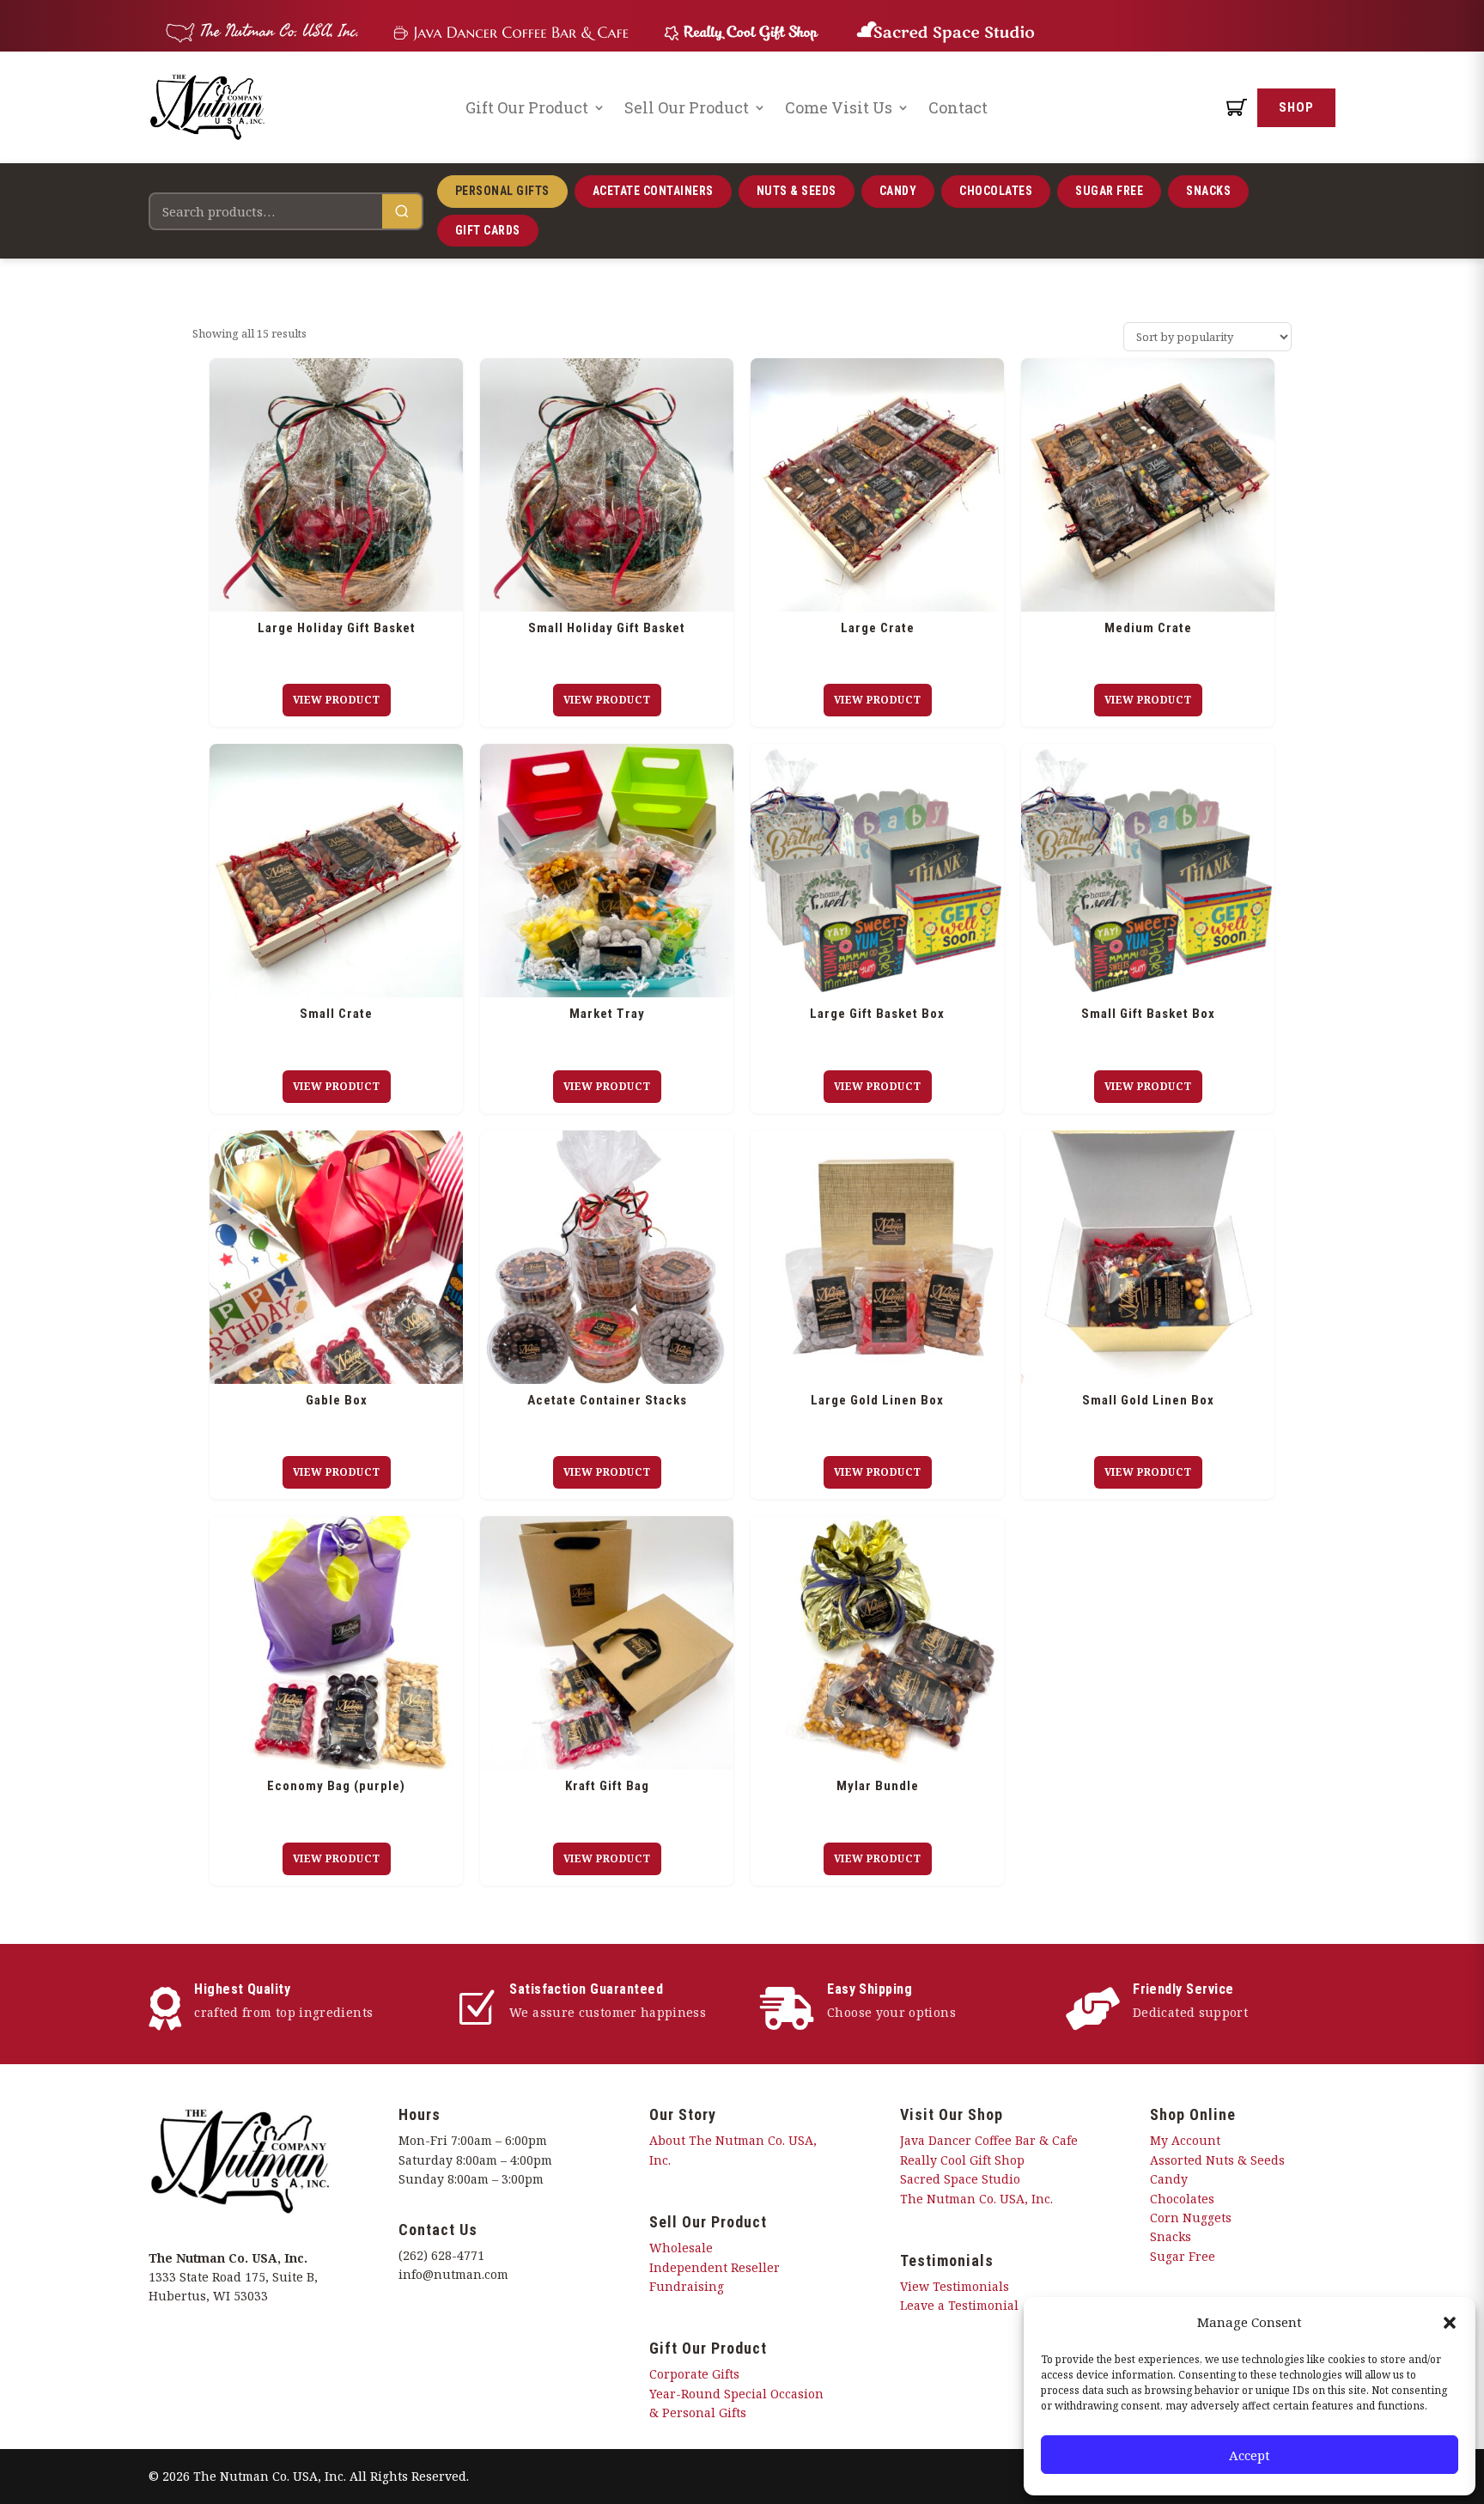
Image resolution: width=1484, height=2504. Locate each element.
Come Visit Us (839, 107)
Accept (1250, 2455)
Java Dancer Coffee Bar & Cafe (989, 2140)
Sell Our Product (687, 107)
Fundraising (687, 2286)
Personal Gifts (502, 191)
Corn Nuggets (1191, 2218)
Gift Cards (488, 230)
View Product (337, 700)
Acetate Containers (653, 191)
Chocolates (996, 191)
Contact (958, 107)
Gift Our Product (527, 107)
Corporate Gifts (694, 2374)
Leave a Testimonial (959, 2305)
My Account (1185, 2140)
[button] (1450, 2323)
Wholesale (681, 2248)
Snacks (1208, 191)
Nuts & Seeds (797, 191)
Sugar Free (1109, 191)
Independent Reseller (715, 2267)
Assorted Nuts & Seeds (1217, 2160)
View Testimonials (955, 2286)
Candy (898, 191)
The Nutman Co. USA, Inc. (976, 2199)
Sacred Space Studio (960, 2179)
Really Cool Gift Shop (962, 2160)
